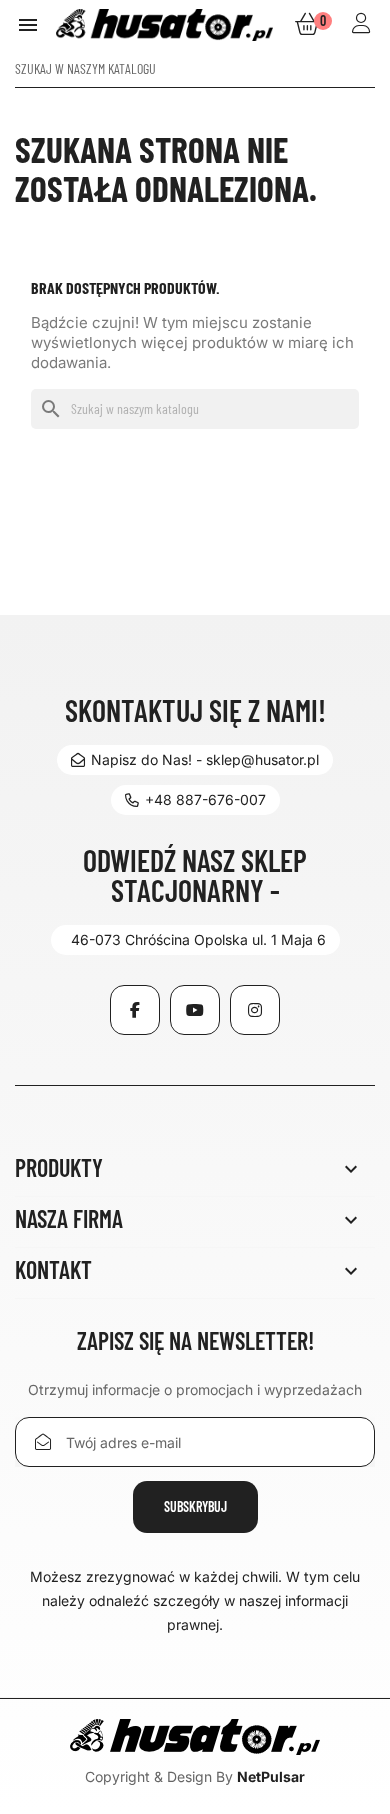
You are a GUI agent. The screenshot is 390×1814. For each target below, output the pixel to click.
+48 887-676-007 (205, 799)
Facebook (135, 1010)
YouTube (195, 1010)
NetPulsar (271, 1776)
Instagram (255, 1010)
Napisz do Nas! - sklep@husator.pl (205, 759)
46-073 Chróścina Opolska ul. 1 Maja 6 (198, 939)
